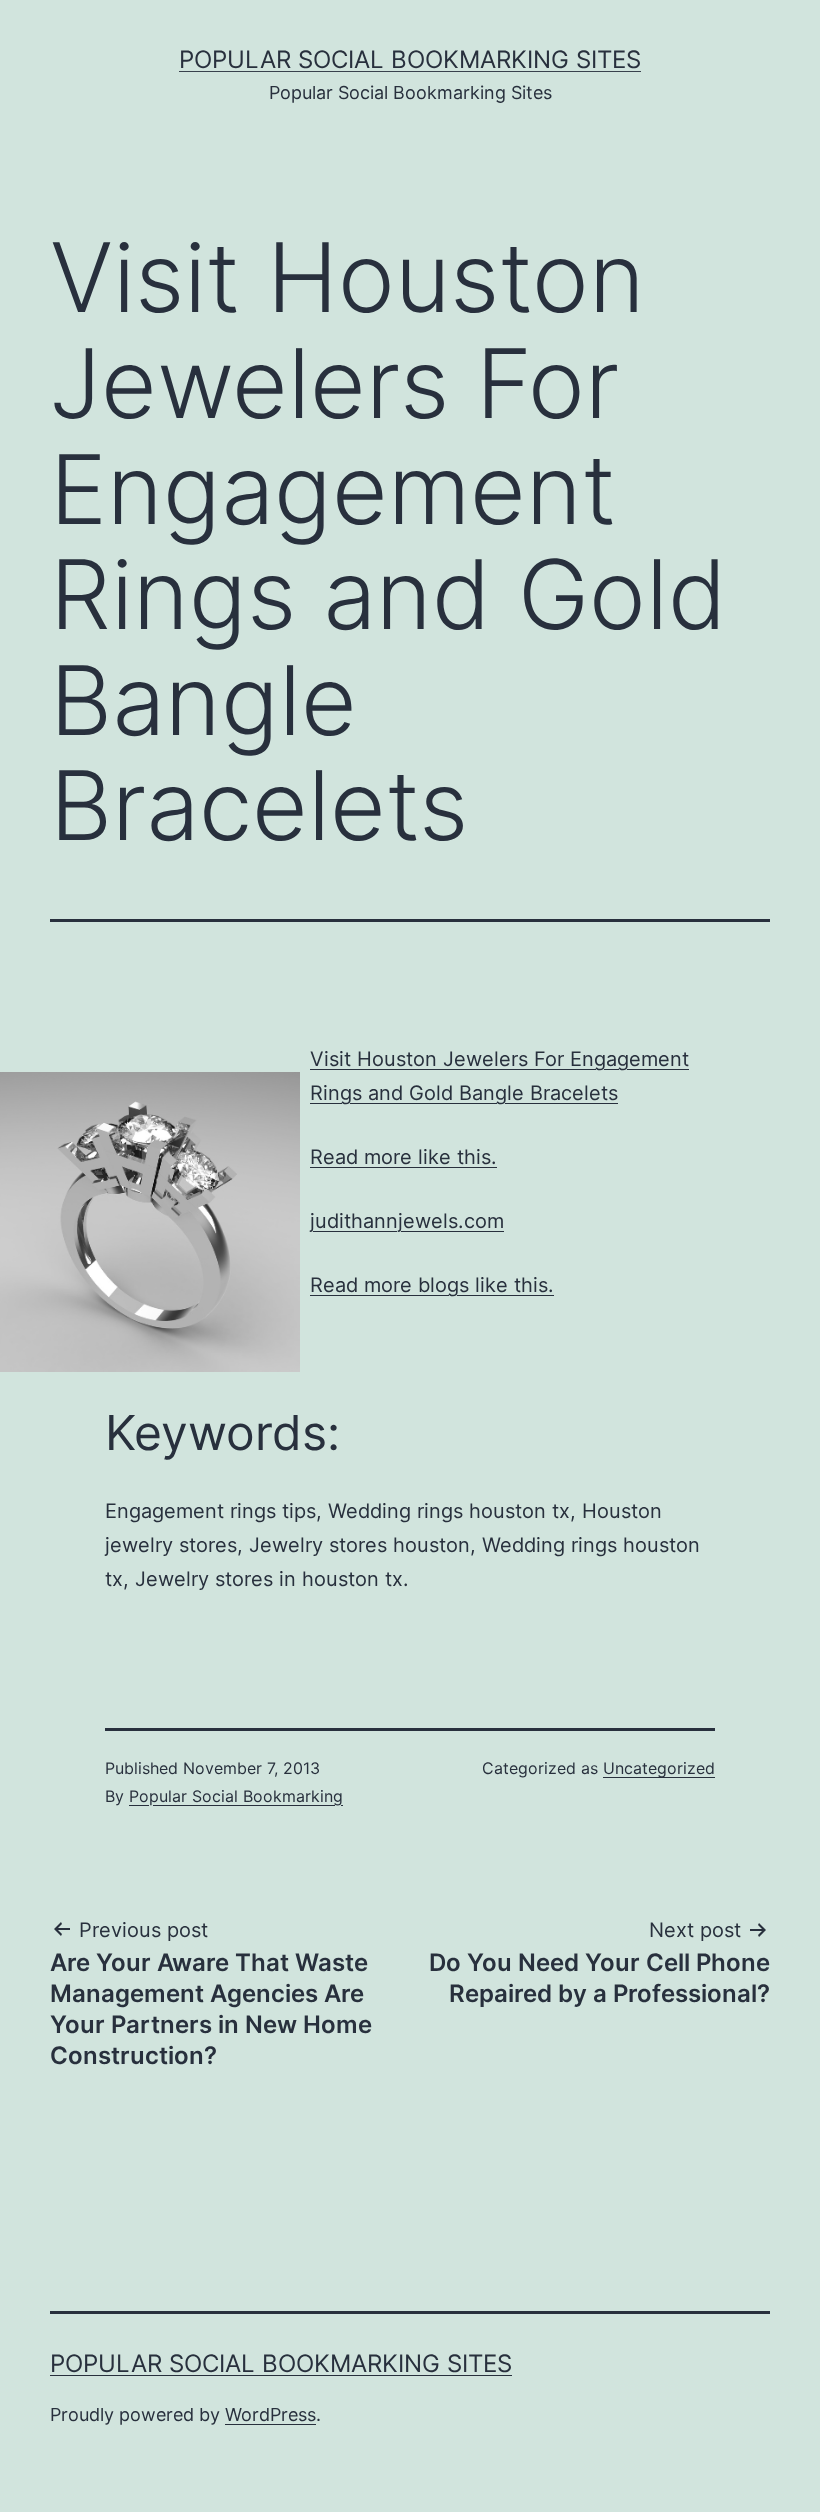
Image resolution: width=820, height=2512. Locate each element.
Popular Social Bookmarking (236, 1796)
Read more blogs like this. (432, 1285)
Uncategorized (659, 1768)
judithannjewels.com (407, 1221)
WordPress (270, 2414)
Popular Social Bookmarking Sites (410, 59)
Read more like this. (403, 1157)
